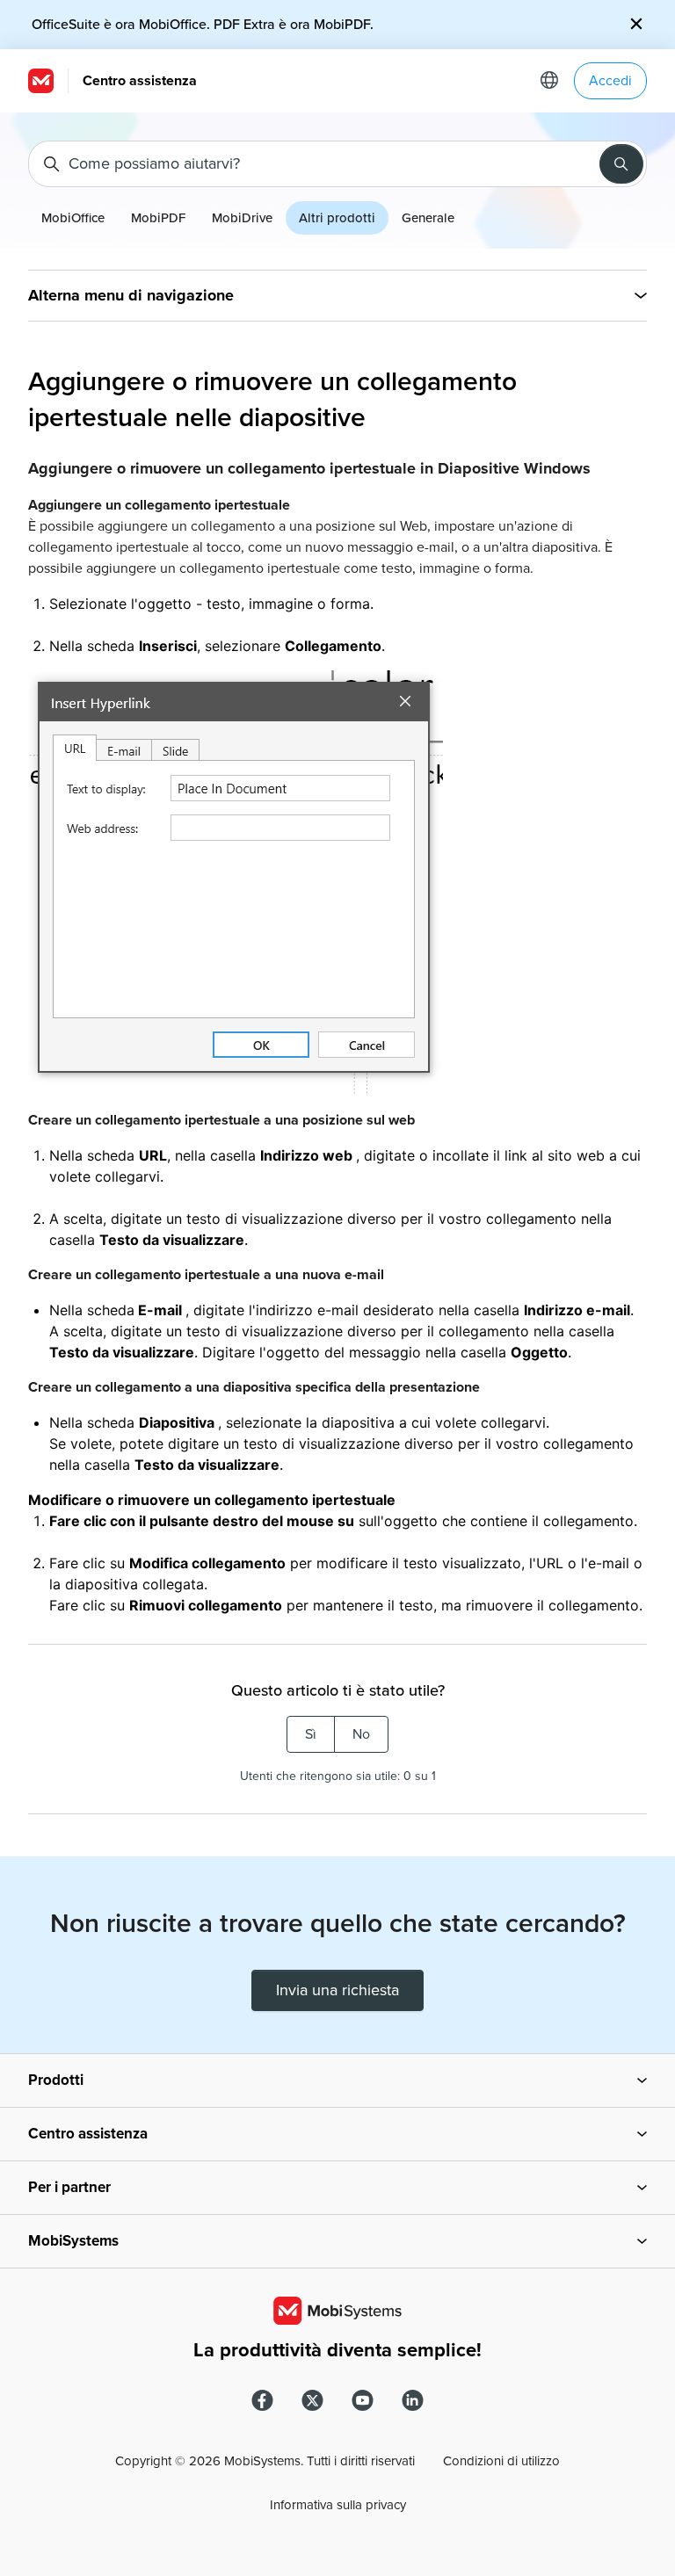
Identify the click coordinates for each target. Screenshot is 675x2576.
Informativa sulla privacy (338, 2505)
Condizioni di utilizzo (501, 2461)
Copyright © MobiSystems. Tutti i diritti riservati (265, 2461)
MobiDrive (242, 218)
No (361, 1734)
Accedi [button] (610, 81)
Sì (311, 1734)
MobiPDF (158, 218)
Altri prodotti (337, 218)
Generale (428, 218)
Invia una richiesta (337, 1990)
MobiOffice (73, 218)
